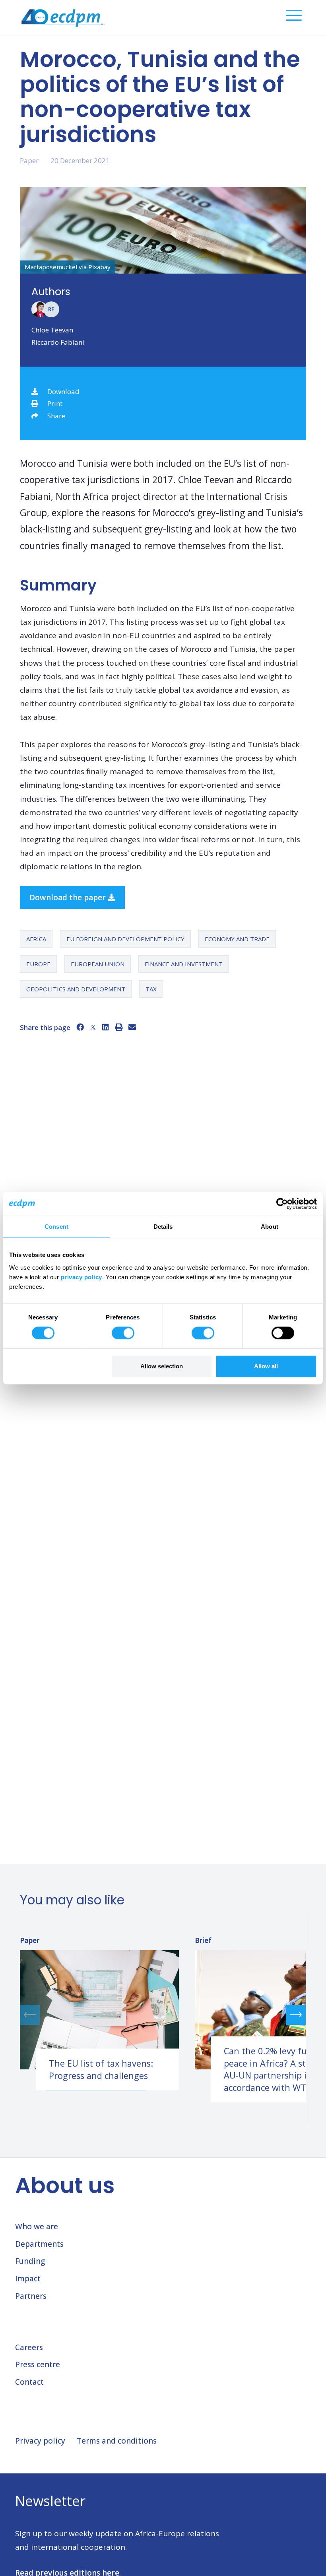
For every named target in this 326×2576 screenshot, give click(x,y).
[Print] (119, 1027)
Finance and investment (184, 964)
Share (56, 416)
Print (55, 403)
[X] (93, 1027)
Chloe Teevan (52, 330)
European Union (98, 964)
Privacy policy (40, 2441)
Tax (151, 989)
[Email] (132, 1027)
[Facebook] (80, 1027)
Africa (36, 939)
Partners (31, 2296)
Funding (30, 2261)
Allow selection (162, 1366)
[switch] (123, 1333)
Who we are (37, 2226)
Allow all (266, 1366)
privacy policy (81, 1277)
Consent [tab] (56, 1227)
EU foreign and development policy (125, 939)
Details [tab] (163, 1227)
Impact (28, 2279)
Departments (39, 2244)
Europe (38, 964)
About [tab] (270, 1227)
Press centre (38, 2364)
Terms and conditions (117, 2441)
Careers (29, 2347)
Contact (29, 2382)
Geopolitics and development (76, 989)
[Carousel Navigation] (163, 2015)
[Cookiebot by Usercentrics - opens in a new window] (282, 1204)
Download (63, 391)
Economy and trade (237, 939)
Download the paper (69, 898)
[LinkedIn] (106, 1027)
